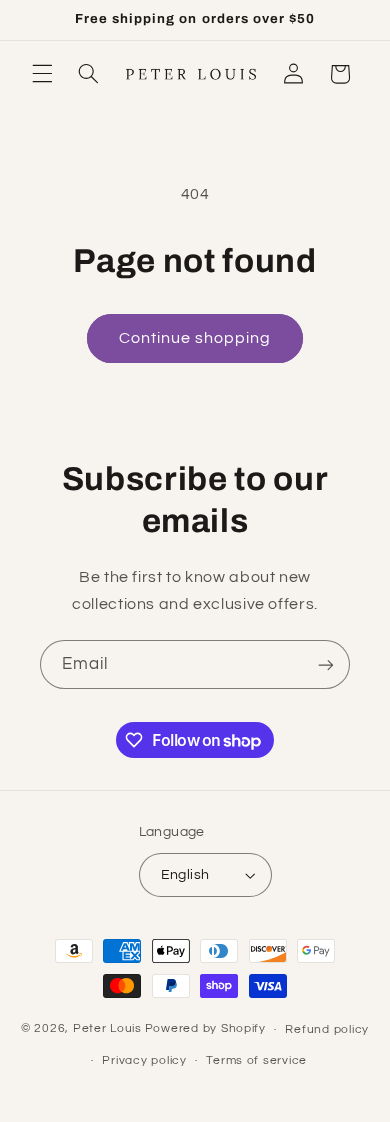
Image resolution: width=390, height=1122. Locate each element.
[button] (42, 74)
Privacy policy (144, 1060)
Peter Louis (107, 1029)
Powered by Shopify (205, 1029)
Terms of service (256, 1060)
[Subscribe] (326, 664)
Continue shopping (195, 338)
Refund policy (327, 1029)
